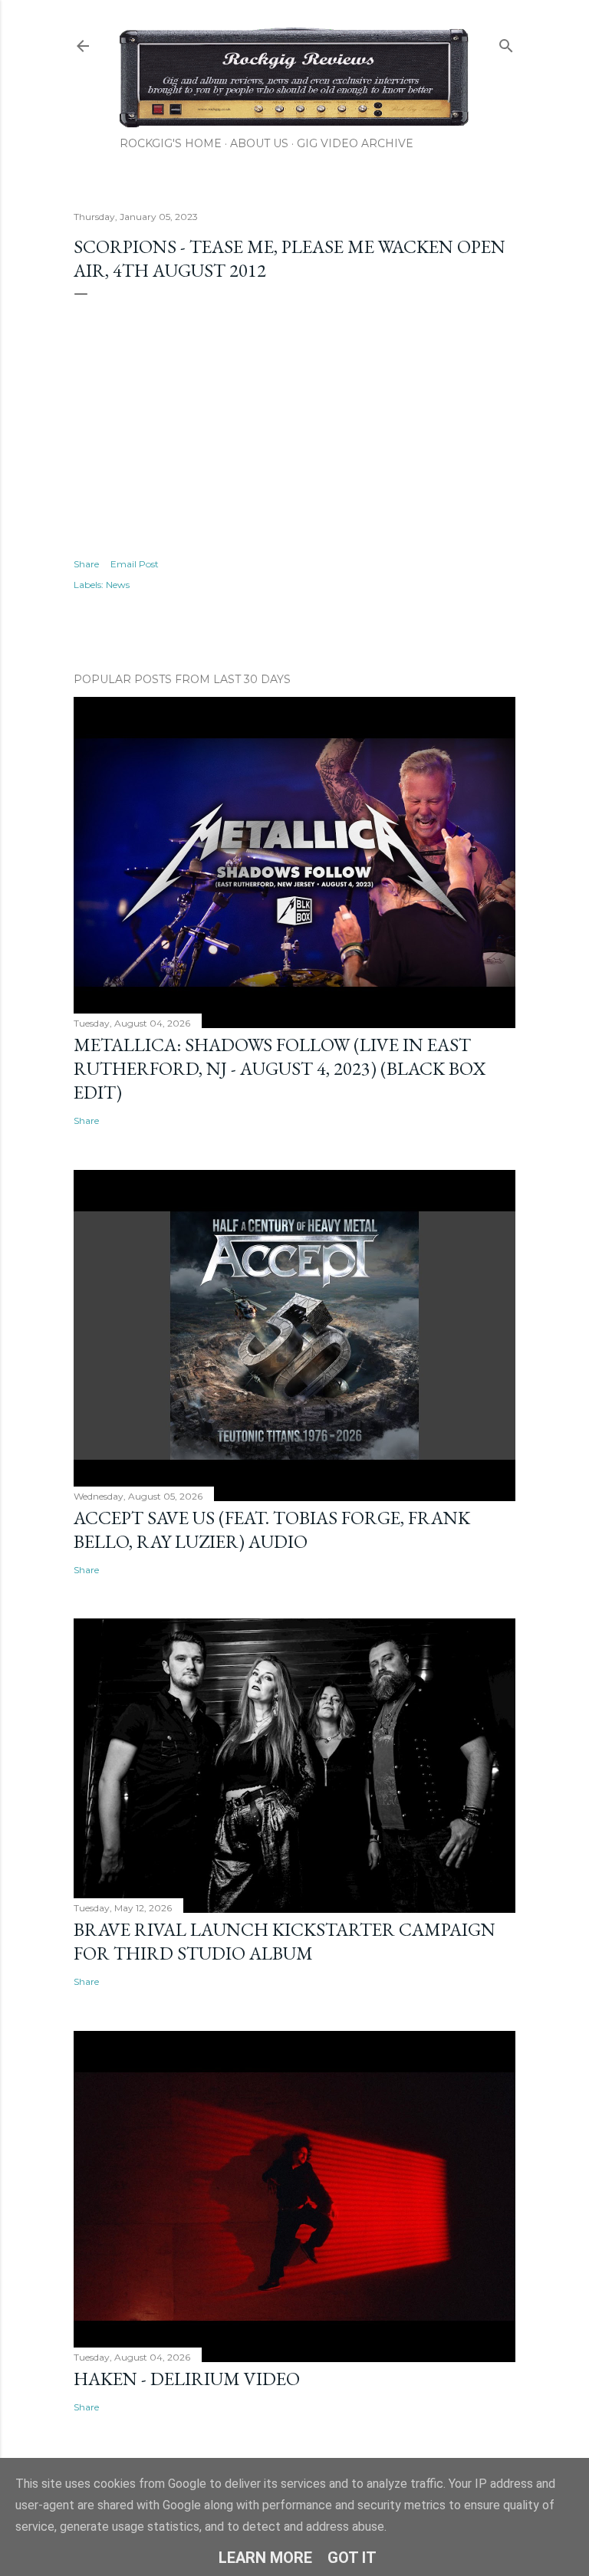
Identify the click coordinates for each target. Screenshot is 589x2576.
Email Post (135, 564)
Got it (352, 2558)
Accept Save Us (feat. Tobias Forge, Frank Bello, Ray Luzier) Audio (272, 1529)
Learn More (265, 2558)
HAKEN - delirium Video (187, 2379)
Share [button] (86, 564)
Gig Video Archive (355, 143)
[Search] (506, 43)
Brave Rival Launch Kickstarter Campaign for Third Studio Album (285, 1941)
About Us (259, 143)
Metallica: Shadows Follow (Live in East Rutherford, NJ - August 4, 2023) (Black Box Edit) (280, 1068)
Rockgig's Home (171, 143)
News (118, 585)
